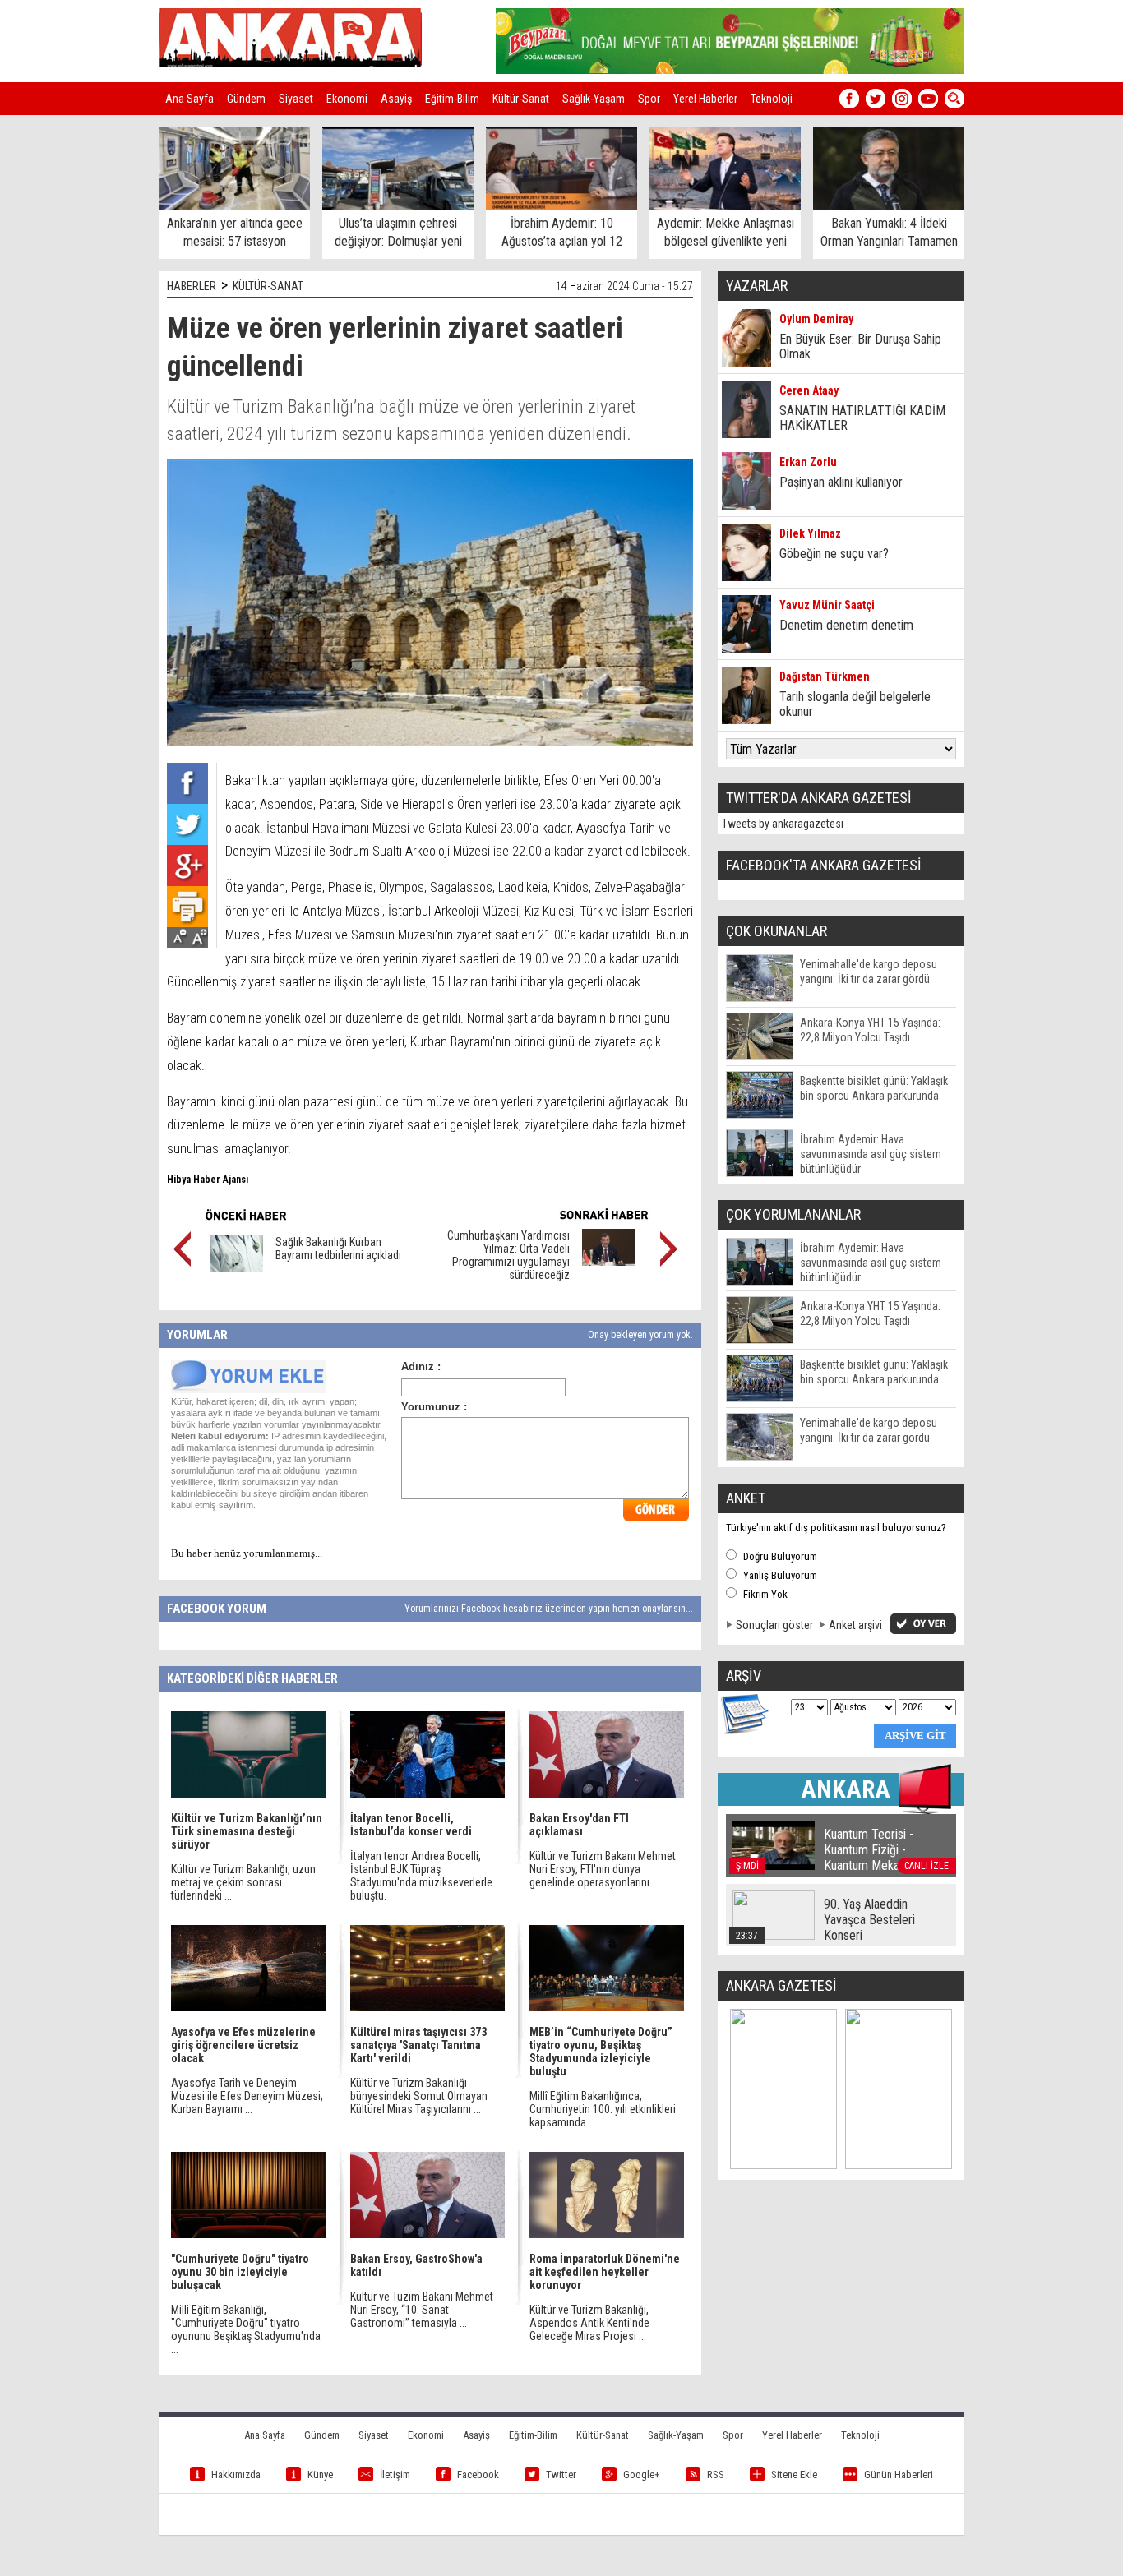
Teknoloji (772, 99)
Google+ (642, 2474)
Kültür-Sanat (521, 99)
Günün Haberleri (899, 2474)
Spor (649, 99)
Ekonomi (347, 99)
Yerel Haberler (705, 99)
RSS (716, 2474)
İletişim (395, 2474)
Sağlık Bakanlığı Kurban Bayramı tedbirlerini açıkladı (338, 1249)
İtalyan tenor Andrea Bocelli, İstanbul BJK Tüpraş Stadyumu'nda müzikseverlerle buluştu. (421, 1876)
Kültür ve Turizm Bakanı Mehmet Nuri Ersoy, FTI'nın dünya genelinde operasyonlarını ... (603, 1869)
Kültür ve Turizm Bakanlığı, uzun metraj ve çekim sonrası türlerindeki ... (243, 1882)
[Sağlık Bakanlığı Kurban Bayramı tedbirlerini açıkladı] (236, 1268)
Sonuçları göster (774, 1625)
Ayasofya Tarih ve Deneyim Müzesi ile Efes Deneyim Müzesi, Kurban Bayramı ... (247, 2096)
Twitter (561, 2474)
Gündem (246, 99)
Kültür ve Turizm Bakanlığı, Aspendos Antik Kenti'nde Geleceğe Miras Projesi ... (589, 2323)
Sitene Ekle (794, 2474)
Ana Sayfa (189, 99)
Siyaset (296, 99)
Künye (320, 2474)
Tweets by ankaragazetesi (783, 824)
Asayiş (396, 99)
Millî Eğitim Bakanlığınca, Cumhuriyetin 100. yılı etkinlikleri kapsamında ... (603, 2109)
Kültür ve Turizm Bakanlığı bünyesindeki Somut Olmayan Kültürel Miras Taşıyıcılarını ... (419, 2096)
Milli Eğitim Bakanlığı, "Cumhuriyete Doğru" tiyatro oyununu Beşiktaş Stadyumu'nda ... (246, 2329)
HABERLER (192, 286)
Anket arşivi (855, 1625)
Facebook (478, 2474)
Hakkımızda (236, 2474)
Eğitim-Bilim (452, 99)
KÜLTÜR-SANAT (268, 286)
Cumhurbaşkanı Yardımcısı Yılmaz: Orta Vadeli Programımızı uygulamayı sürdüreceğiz (508, 1255)
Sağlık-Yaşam (594, 99)
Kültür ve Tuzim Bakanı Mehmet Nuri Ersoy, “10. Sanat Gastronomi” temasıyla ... (422, 2310)
